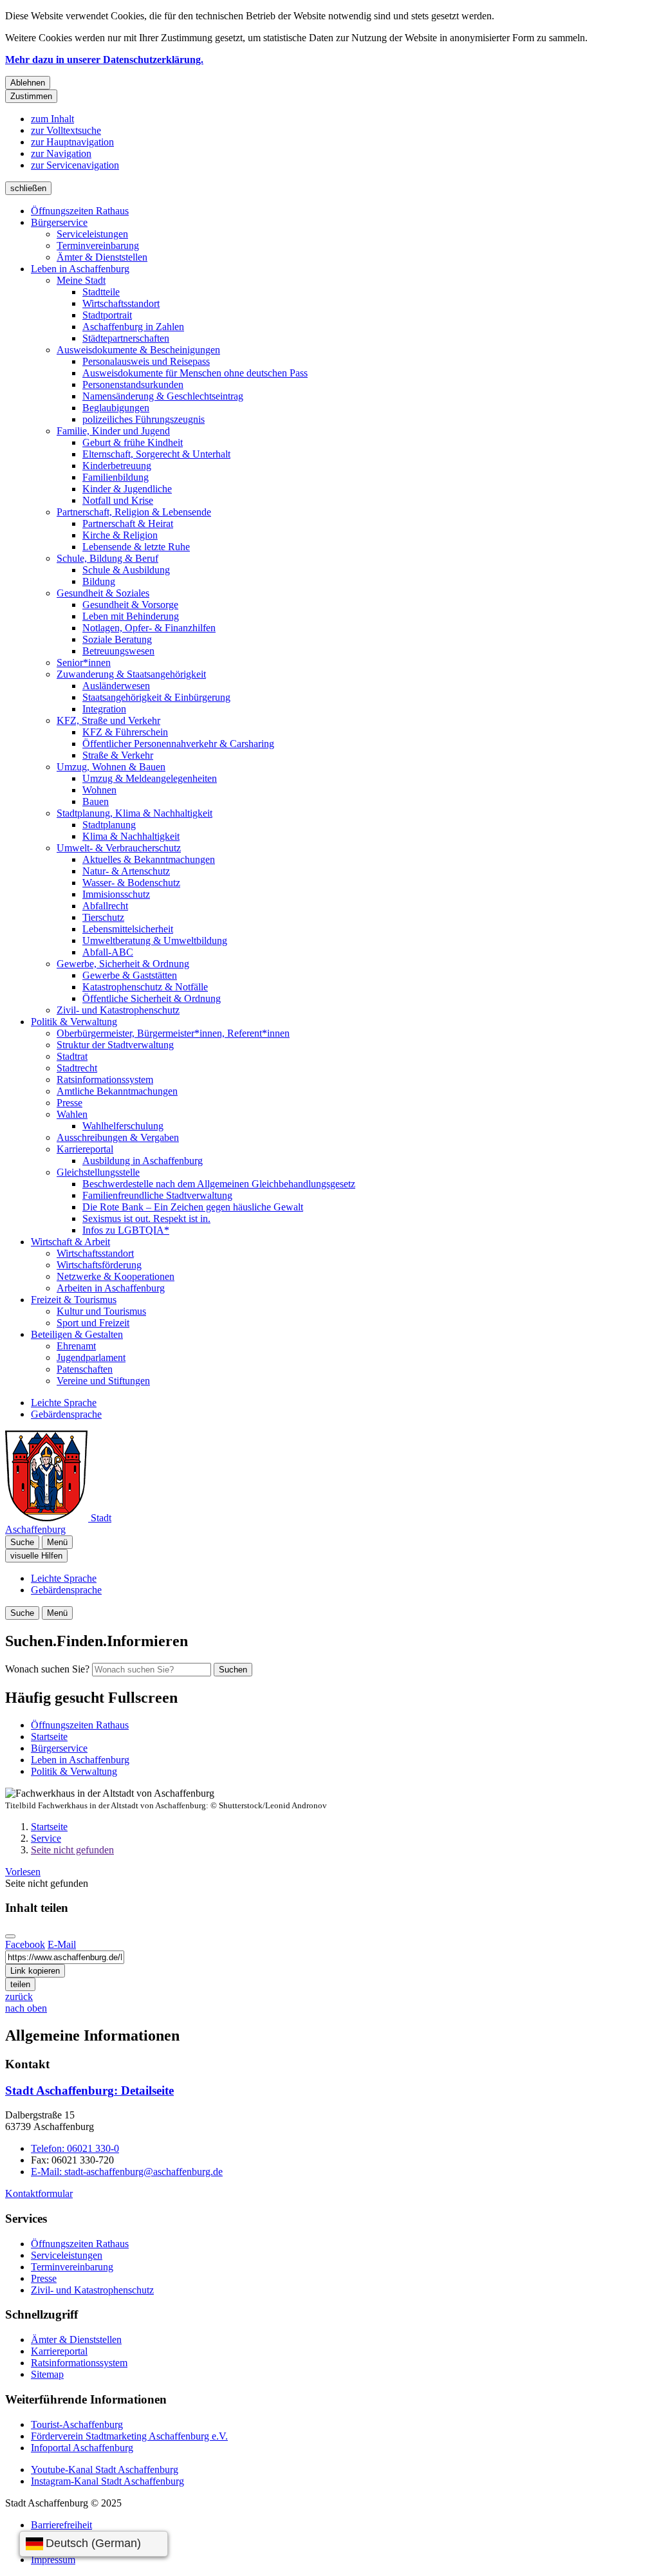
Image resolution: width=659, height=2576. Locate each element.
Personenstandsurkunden (133, 385)
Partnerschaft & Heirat (128, 524)
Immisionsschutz (116, 894)
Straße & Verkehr (118, 755)
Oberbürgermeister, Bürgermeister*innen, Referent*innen (173, 1033)
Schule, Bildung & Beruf (107, 558)
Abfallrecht (105, 906)
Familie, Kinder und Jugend (113, 431)
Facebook (25, 1944)
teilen (20, 1984)
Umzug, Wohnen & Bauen (111, 767)
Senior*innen (84, 663)
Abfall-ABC (108, 952)
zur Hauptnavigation (72, 142)
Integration (104, 709)
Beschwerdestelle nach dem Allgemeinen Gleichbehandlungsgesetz (219, 1184)
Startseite (49, 1827)
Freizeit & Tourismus (74, 1300)
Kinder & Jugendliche (127, 489)
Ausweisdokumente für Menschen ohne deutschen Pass (195, 373)
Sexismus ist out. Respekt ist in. (146, 1219)
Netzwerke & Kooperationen (116, 1276)
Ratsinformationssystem (105, 1080)
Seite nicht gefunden (72, 1850)
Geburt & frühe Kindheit (133, 442)
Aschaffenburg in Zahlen (133, 327)
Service (46, 1838)
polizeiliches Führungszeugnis (144, 419)
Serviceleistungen (92, 234)
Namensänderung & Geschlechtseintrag (163, 396)
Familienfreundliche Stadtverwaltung (157, 1195)
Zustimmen (31, 96)
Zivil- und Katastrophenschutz (118, 1010)
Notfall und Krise (118, 500)
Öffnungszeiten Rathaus (80, 211)
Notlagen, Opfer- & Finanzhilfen (149, 628)
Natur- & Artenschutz (126, 871)
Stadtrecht (77, 1068)
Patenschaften (85, 1369)
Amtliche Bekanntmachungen (117, 1091)
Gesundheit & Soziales (103, 593)
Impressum (53, 2560)
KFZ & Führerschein (125, 732)
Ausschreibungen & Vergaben (118, 1137)
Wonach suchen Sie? (47, 1669)
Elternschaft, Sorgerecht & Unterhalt (156, 454)
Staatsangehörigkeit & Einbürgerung (156, 697)
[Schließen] (10, 1936)
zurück (19, 1997)
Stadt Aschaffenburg (89, 2090)
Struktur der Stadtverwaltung (115, 1045)
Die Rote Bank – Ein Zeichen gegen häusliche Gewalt (193, 1207)
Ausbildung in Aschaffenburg (143, 1161)
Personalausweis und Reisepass (146, 361)
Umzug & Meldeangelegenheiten (150, 778)
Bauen (96, 802)
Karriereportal (85, 1149)
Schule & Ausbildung (126, 570)
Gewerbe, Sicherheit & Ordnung (123, 964)
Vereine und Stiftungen (103, 1381)
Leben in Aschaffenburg (80, 269)
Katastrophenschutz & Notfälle (145, 987)
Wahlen (72, 1114)
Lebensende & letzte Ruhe (136, 547)
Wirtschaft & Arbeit (70, 1242)
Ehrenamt (76, 1346)
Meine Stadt (81, 280)
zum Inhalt (52, 119)
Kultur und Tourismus (101, 1311)
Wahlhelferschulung (123, 1126)
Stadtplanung (109, 825)
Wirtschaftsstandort (121, 303)
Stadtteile (101, 292)
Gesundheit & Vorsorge (130, 605)
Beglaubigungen (116, 408)
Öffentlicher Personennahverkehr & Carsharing (178, 744)
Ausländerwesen (116, 686)
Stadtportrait (107, 315)
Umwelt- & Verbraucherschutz (119, 848)
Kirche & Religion (120, 535)
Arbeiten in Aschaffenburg (111, 1288)
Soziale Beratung (117, 639)
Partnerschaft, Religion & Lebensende (134, 512)
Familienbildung (116, 477)
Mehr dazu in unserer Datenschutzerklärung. (104, 60)
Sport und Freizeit (93, 1323)
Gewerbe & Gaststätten (130, 975)
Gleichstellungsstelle (98, 1172)
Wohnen (99, 790)
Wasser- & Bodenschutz (131, 883)
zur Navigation (61, 153)
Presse (70, 1103)
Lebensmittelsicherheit (128, 929)
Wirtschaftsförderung (99, 1265)
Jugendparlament (91, 1357)
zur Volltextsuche (66, 130)
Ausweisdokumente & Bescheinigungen (138, 350)
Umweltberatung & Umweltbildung (155, 941)
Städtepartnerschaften (126, 338)
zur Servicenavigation (75, 165)
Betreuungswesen (118, 651)
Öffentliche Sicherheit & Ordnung (152, 998)
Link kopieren (35, 1971)
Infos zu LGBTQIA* (126, 1230)
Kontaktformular (39, 2193)
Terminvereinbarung (98, 246)
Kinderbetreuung (117, 466)
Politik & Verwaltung (74, 1022)
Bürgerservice (59, 222)
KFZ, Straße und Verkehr (108, 720)
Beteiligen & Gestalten (77, 1334)
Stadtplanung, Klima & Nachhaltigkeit (135, 813)
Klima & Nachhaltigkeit (131, 836)
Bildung (99, 581)
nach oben (26, 2008)
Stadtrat (72, 1056)
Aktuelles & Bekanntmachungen (149, 859)
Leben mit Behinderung (131, 616)
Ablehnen (28, 83)
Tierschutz (103, 917)
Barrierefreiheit (61, 2525)
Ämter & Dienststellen (102, 257)
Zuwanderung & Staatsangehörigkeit (131, 674)
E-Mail (62, 1944)
